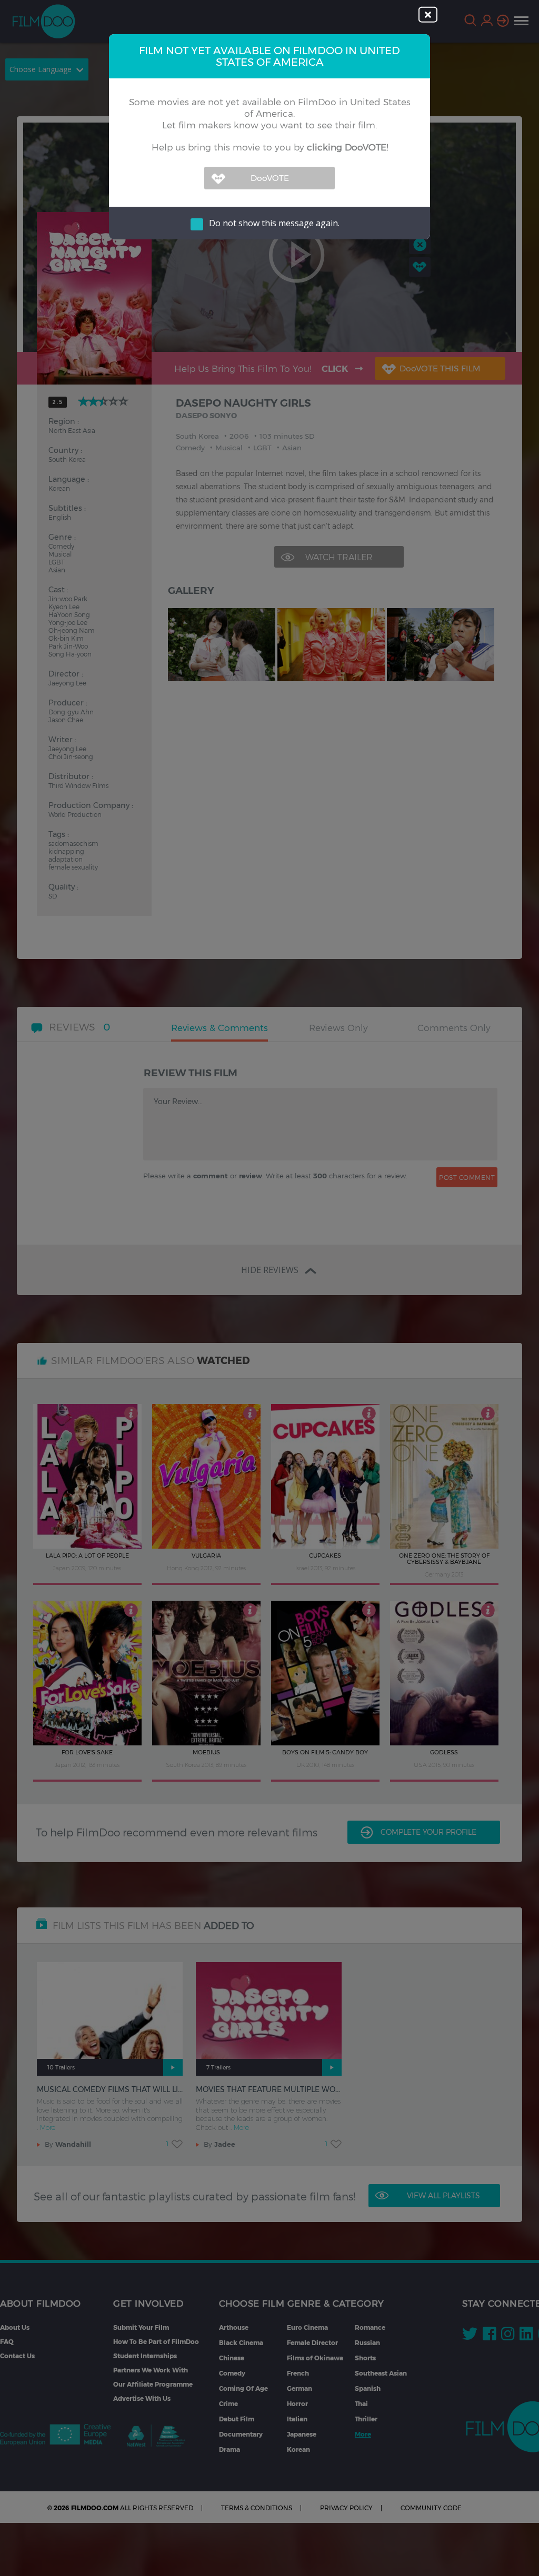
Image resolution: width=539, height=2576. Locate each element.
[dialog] (269, 1288)
